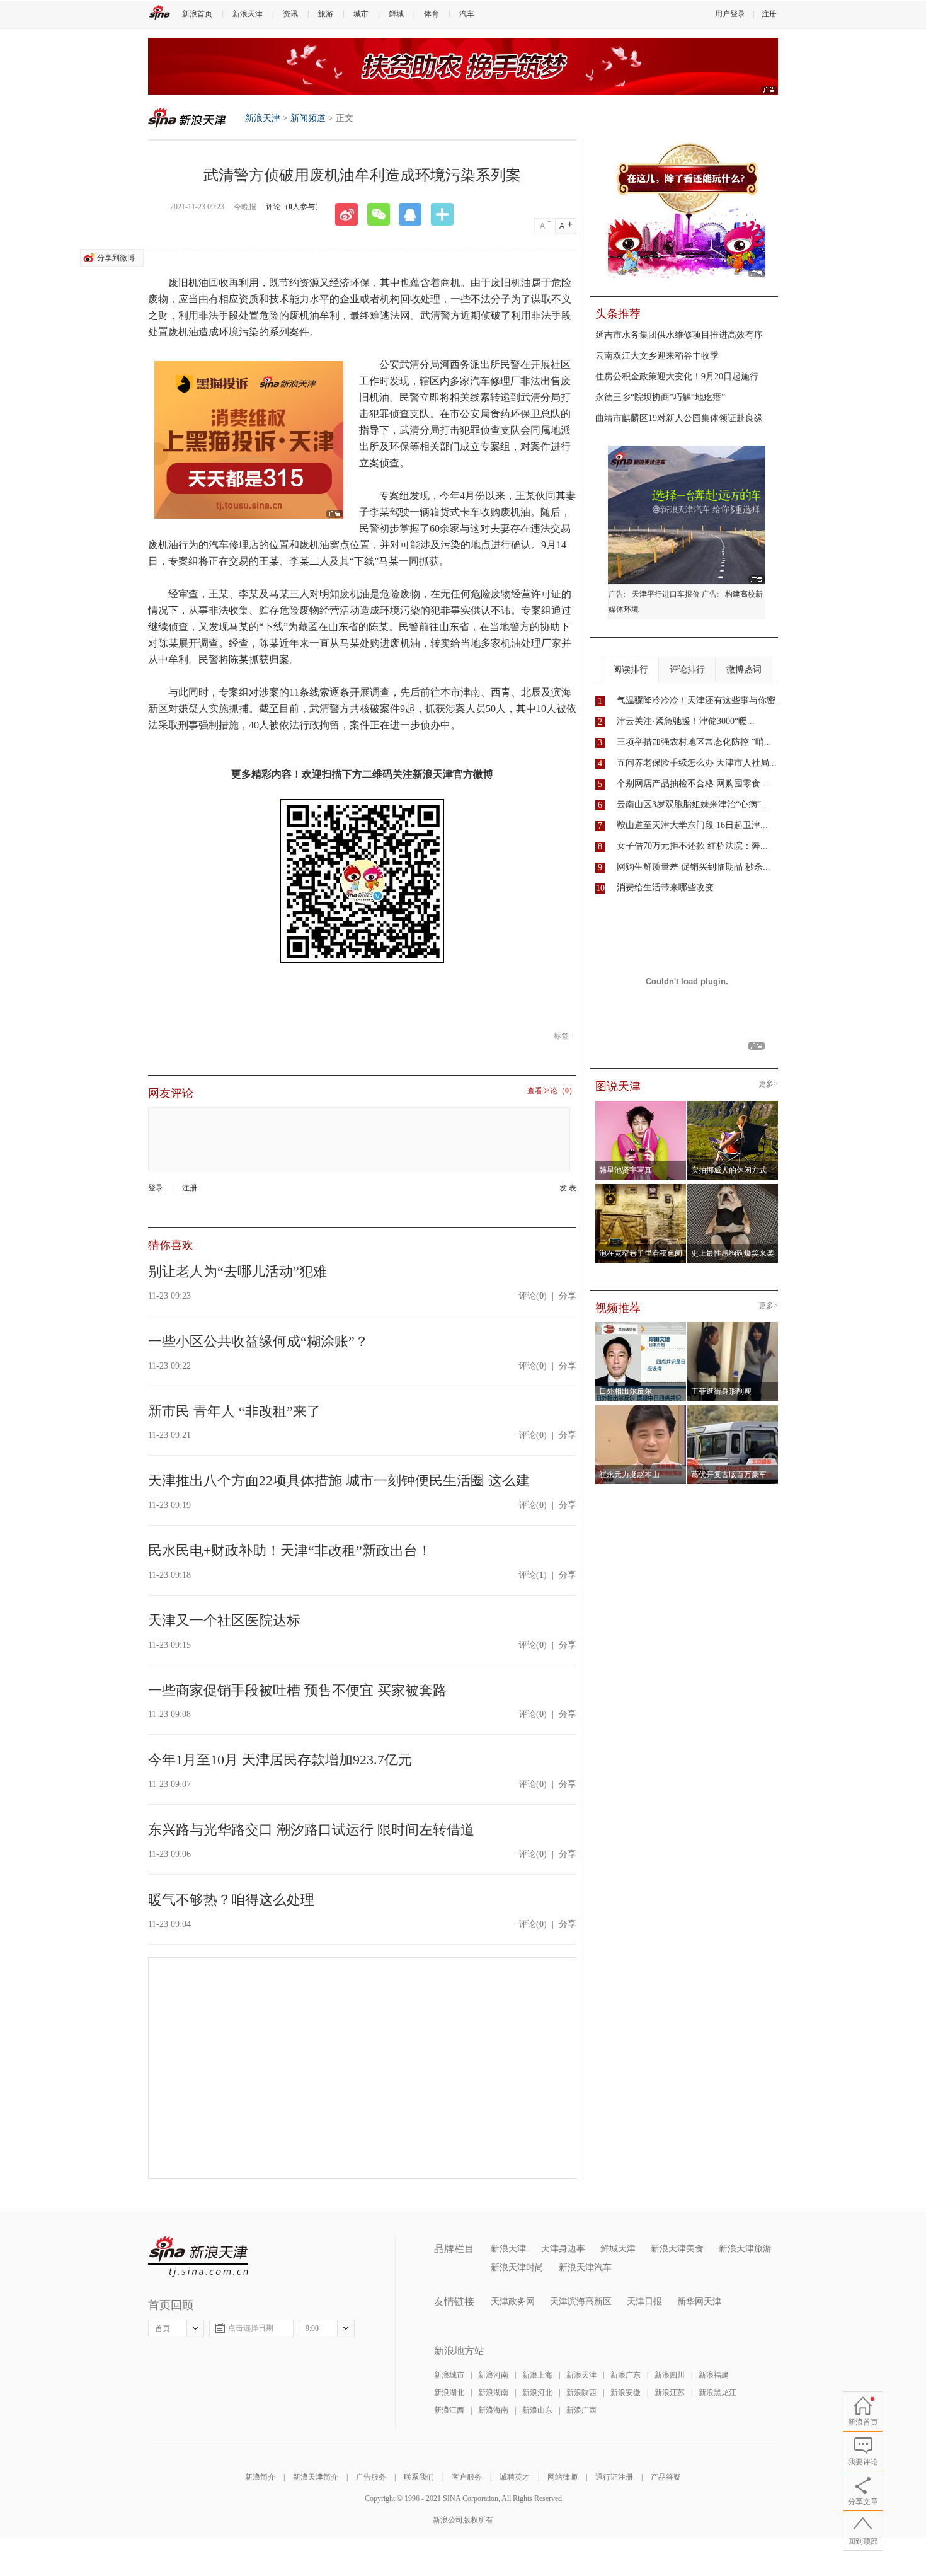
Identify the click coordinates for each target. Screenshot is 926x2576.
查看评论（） (552, 1091)
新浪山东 (537, 2410)
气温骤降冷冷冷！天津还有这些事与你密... (700, 700)
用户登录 (730, 14)
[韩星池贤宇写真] (641, 1105)
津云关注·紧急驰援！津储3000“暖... (686, 721)
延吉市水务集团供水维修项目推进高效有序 (679, 335)
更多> (768, 1084)
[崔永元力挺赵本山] (641, 1409)
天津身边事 (563, 2249)
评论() (533, 1296)
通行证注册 (614, 2477)
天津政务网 (513, 2302)
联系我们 (419, 2477)
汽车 (467, 14)
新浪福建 (714, 2375)
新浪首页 (197, 14)
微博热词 (744, 670)
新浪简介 (260, 2477)
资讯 (290, 14)
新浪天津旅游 (745, 2249)
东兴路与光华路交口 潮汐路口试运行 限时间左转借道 (311, 1830)
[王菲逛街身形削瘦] (733, 1326)
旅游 (326, 14)
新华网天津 (699, 2302)
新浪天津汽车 (585, 2268)
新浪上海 (537, 2375)
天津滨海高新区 (581, 2302)
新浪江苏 (670, 2393)
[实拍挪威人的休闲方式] (733, 1105)
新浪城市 (449, 2375)
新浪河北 (537, 2393)
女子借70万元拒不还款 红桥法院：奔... (692, 846)
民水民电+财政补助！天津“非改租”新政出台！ (290, 1550)
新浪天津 (248, 14)
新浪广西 (581, 2410)
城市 (361, 14)
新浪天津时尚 (517, 2268)
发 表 (568, 1188)
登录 (156, 1188)
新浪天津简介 (316, 2477)
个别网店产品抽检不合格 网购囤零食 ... (694, 784)
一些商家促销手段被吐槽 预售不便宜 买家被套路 (297, 1690)
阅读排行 (631, 670)
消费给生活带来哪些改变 (665, 888)
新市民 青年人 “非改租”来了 (234, 1411)
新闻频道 (308, 118)
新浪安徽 (626, 2393)
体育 (432, 14)
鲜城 (396, 14)
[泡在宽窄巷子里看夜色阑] (641, 1188)
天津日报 (644, 2302)
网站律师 (563, 2477)
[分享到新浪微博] (351, 214)
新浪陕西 (581, 2393)
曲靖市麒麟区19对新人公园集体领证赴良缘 (679, 418)
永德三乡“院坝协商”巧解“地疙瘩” (660, 397)
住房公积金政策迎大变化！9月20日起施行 (677, 377)
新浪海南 (493, 2410)
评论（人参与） (294, 207)
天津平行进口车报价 (666, 594)
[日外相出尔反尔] (641, 1326)
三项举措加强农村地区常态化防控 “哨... (694, 742)
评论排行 (687, 670)
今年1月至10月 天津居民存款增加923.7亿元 (280, 1760)
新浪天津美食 (677, 2249)
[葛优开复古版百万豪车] (733, 1409)
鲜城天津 (618, 2249)
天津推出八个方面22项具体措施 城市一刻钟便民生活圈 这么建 (339, 1481)
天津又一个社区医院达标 (224, 1620)
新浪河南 (493, 2375)
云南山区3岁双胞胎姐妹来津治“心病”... (693, 804)
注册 (769, 14)
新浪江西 (449, 2410)
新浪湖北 (449, 2393)
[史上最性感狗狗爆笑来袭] (733, 1188)
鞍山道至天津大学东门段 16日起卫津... (692, 825)
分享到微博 (116, 258)
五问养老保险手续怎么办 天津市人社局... (697, 763)
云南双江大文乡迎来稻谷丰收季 (657, 356)
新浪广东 (626, 2375)
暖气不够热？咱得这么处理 (231, 1900)
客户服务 (467, 2477)
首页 (163, 2328)
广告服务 (371, 2477)
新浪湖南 (493, 2393)
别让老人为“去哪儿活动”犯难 (237, 1271)
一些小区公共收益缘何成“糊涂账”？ (258, 1341)
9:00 (312, 2328)
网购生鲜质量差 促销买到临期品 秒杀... (694, 867)
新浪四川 (670, 2375)
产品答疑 (666, 2477)
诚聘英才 (515, 2477)
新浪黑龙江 (717, 2393)
